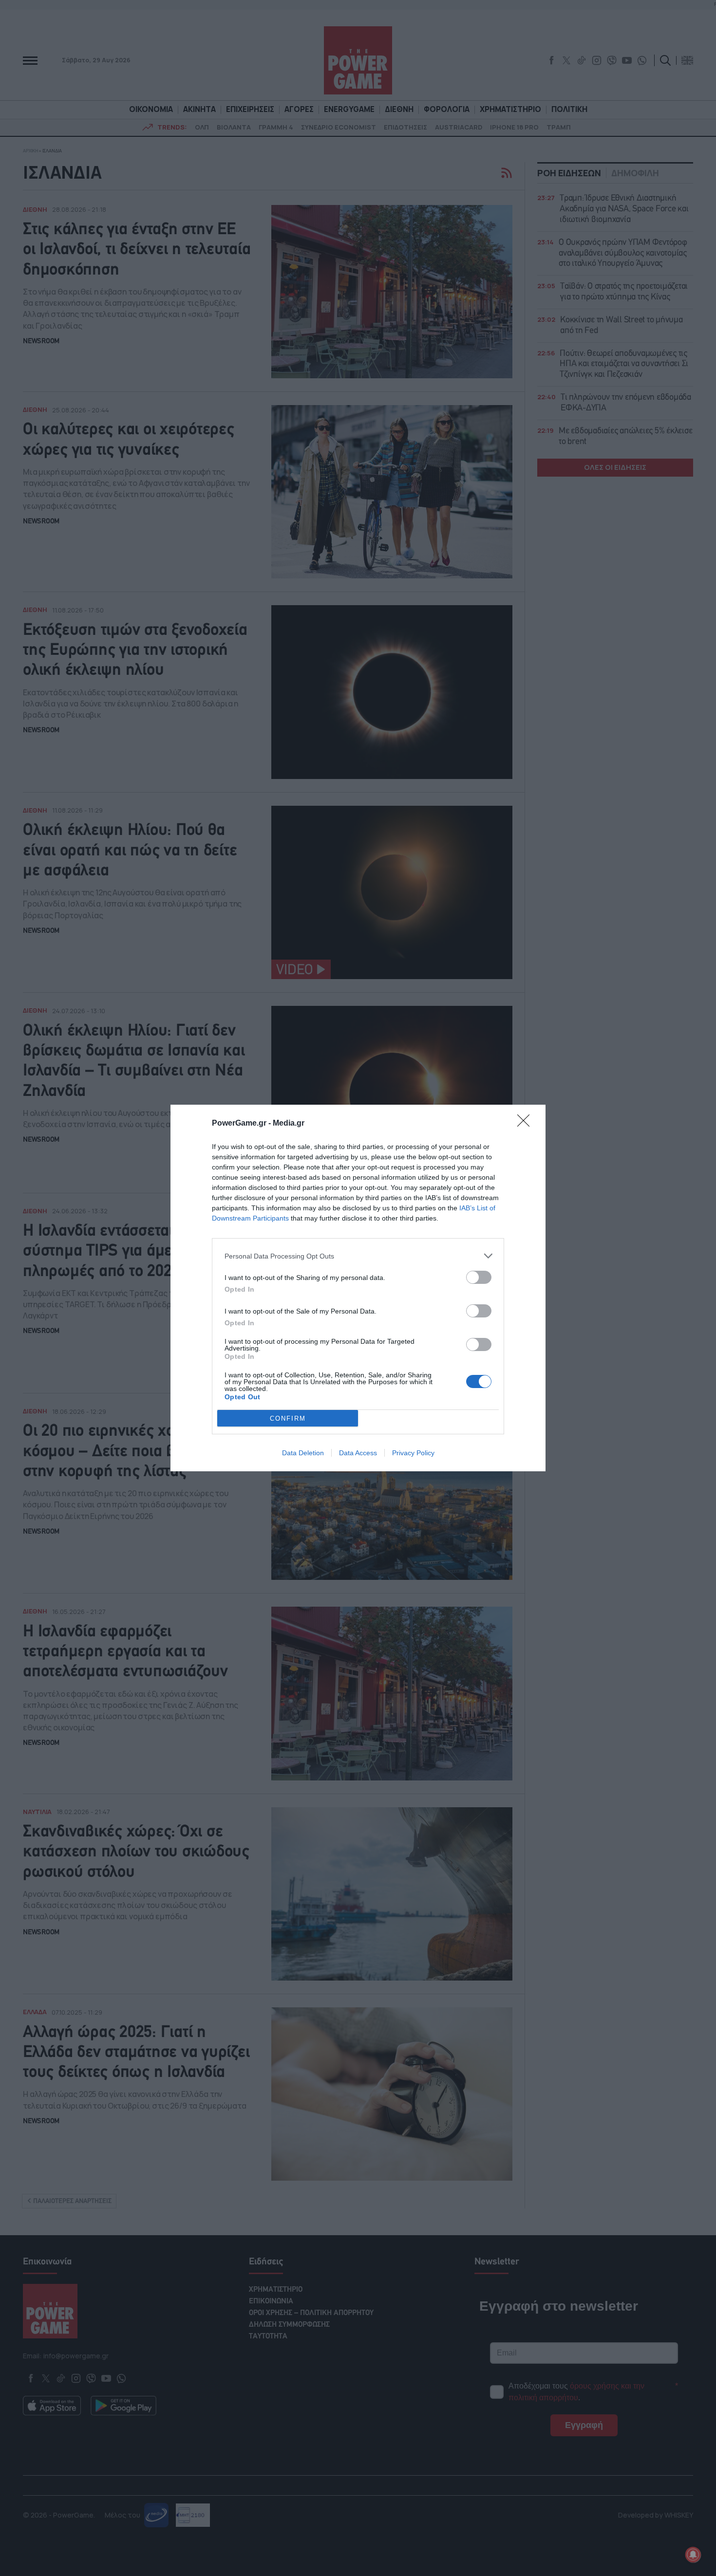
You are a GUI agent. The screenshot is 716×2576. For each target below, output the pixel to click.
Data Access (358, 1453)
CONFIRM (288, 1418)
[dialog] (358, 1288)
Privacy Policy (413, 1453)
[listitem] (358, 1256)
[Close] (527, 1124)
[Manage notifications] (693, 2555)
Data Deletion (303, 1453)
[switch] (479, 1277)
